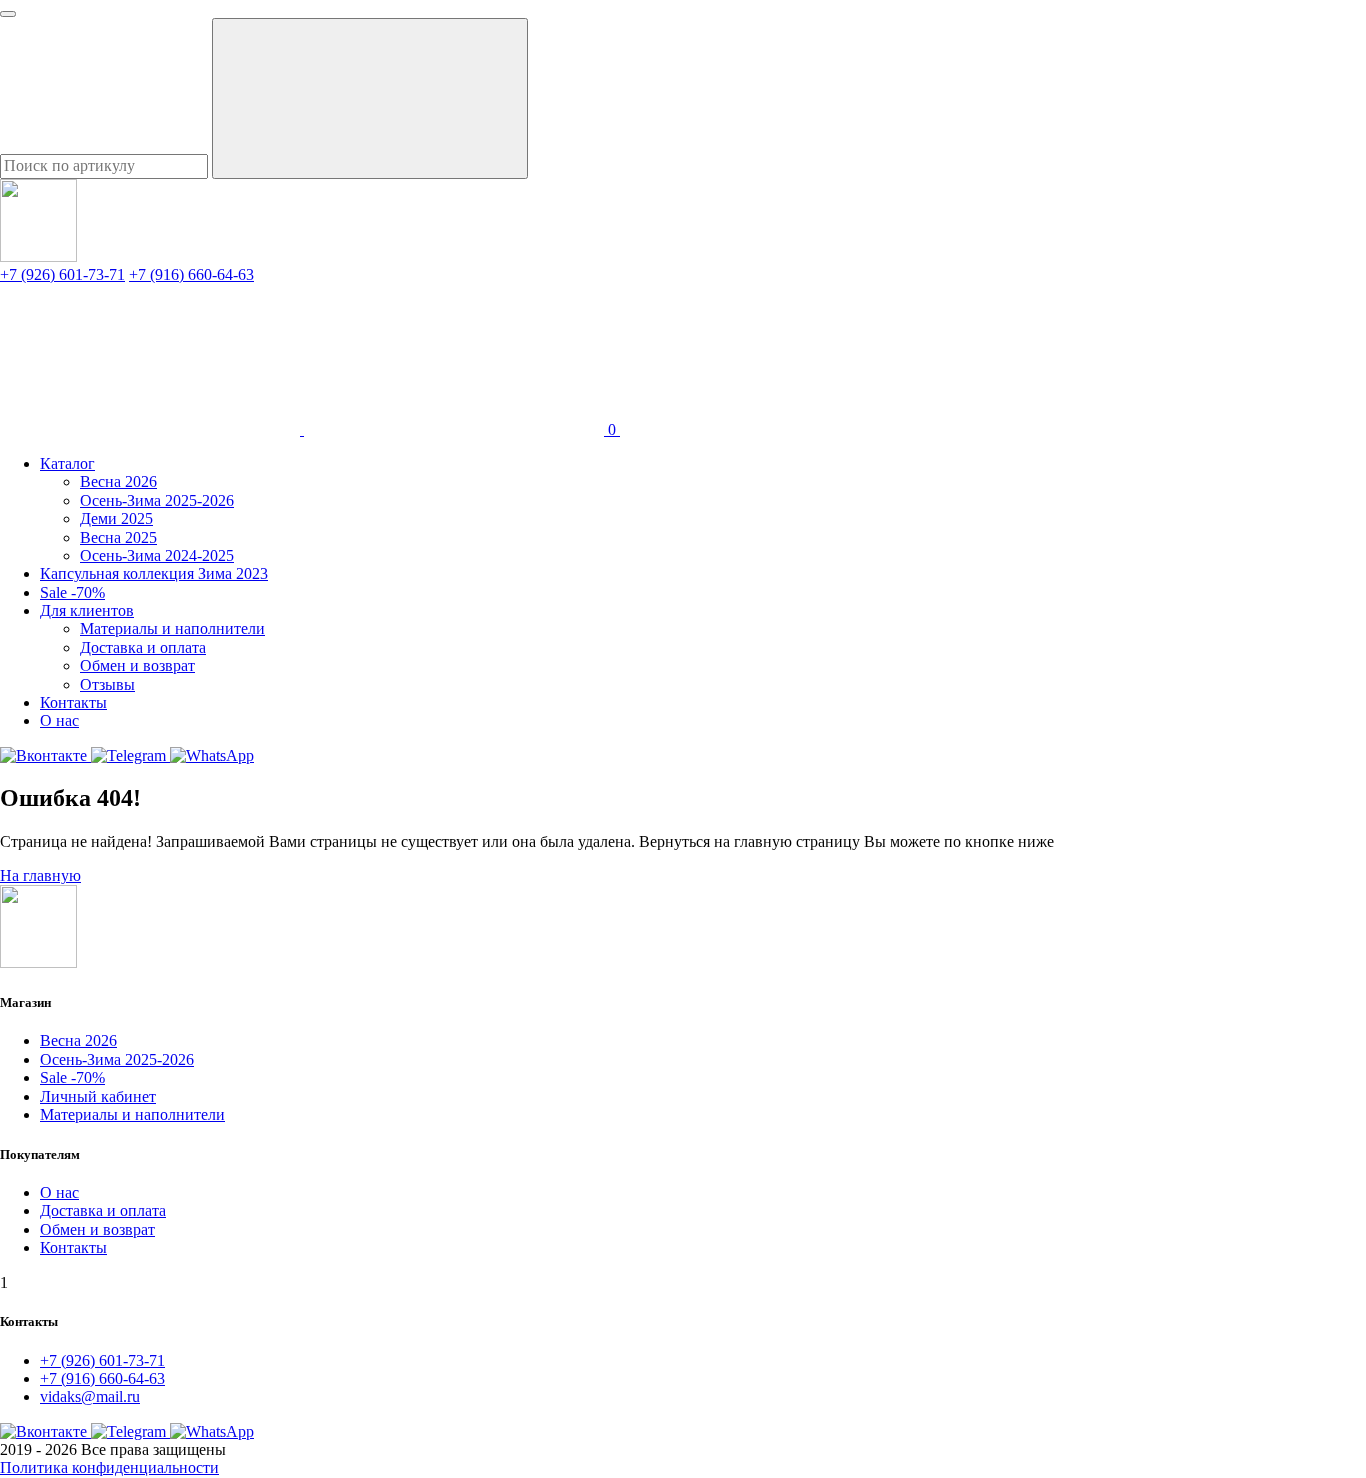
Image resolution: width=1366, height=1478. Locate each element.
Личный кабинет (98, 1096)
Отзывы (107, 684)
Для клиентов (87, 610)
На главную (40, 875)
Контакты (73, 702)
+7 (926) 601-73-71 (62, 274)
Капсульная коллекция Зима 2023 (154, 573)
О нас (59, 720)
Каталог (67, 463)
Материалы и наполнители (172, 628)
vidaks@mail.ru (90, 1396)
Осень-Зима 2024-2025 (157, 555)
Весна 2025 (118, 537)
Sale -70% (72, 592)
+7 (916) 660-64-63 (191, 274)
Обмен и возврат (137, 665)
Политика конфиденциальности (109, 1467)
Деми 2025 (116, 518)
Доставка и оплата (143, 647)
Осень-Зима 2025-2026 (157, 500)
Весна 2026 (118, 481)
